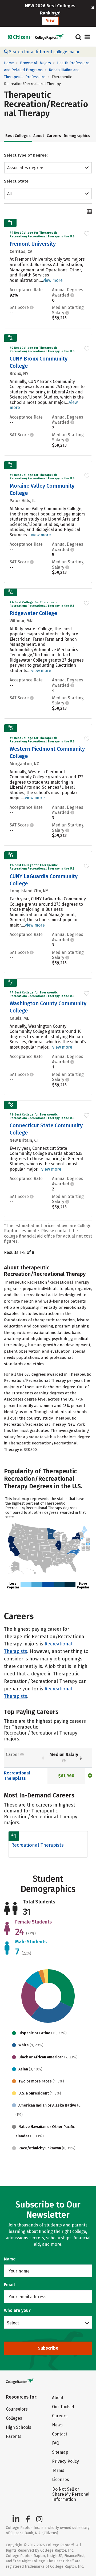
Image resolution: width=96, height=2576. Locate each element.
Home (9, 63)
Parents (14, 2436)
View (50, 20)
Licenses (61, 2480)
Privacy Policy (65, 2461)
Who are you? (17, 2310)
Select (13, 2323)
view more (53, 280)
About (39, 136)
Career (13, 1754)
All (9, 194)
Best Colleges (18, 136)
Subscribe (48, 2348)
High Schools (19, 2427)
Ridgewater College (33, 613)
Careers (54, 136)
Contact (60, 2434)
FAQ (56, 2443)
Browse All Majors (35, 63)
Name (10, 2259)
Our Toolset (63, 2407)
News (57, 2425)
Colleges (14, 2418)
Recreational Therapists (17, 1776)
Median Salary (64, 1754)
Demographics (77, 136)
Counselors (17, 2409)
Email (9, 2285)
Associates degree (25, 168)
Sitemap (60, 2452)
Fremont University (33, 244)
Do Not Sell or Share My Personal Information (71, 2494)
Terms (58, 2470)
